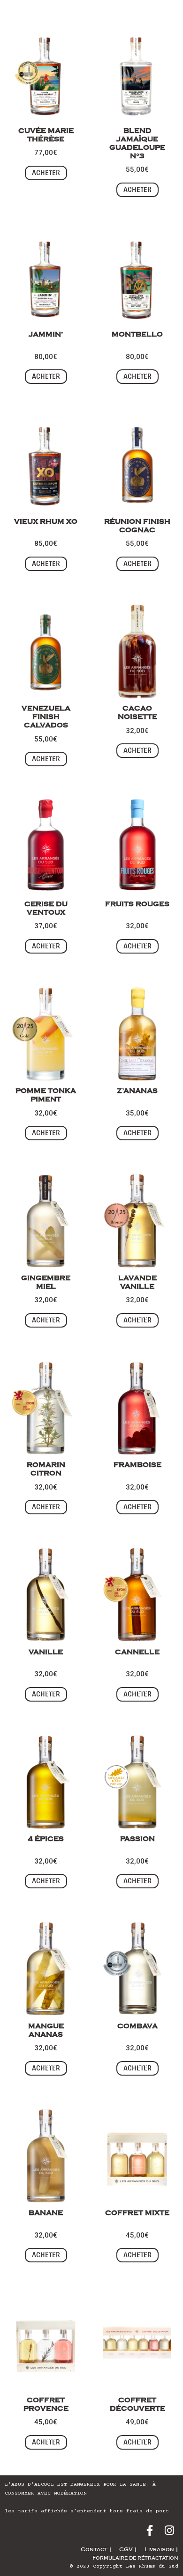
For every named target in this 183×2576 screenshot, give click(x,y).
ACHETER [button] (46, 173)
